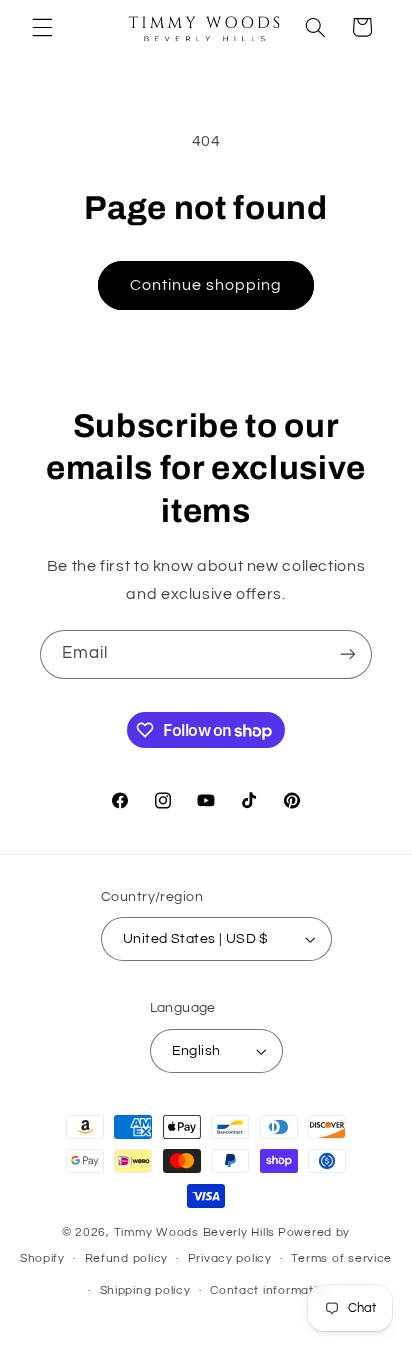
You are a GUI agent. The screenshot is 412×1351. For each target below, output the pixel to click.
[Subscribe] (348, 654)
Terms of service (341, 1258)
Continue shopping (206, 285)
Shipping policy (145, 1290)
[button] (42, 27)
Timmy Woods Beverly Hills (194, 1232)
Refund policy (127, 1258)
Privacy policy (230, 1258)
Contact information (271, 1290)
